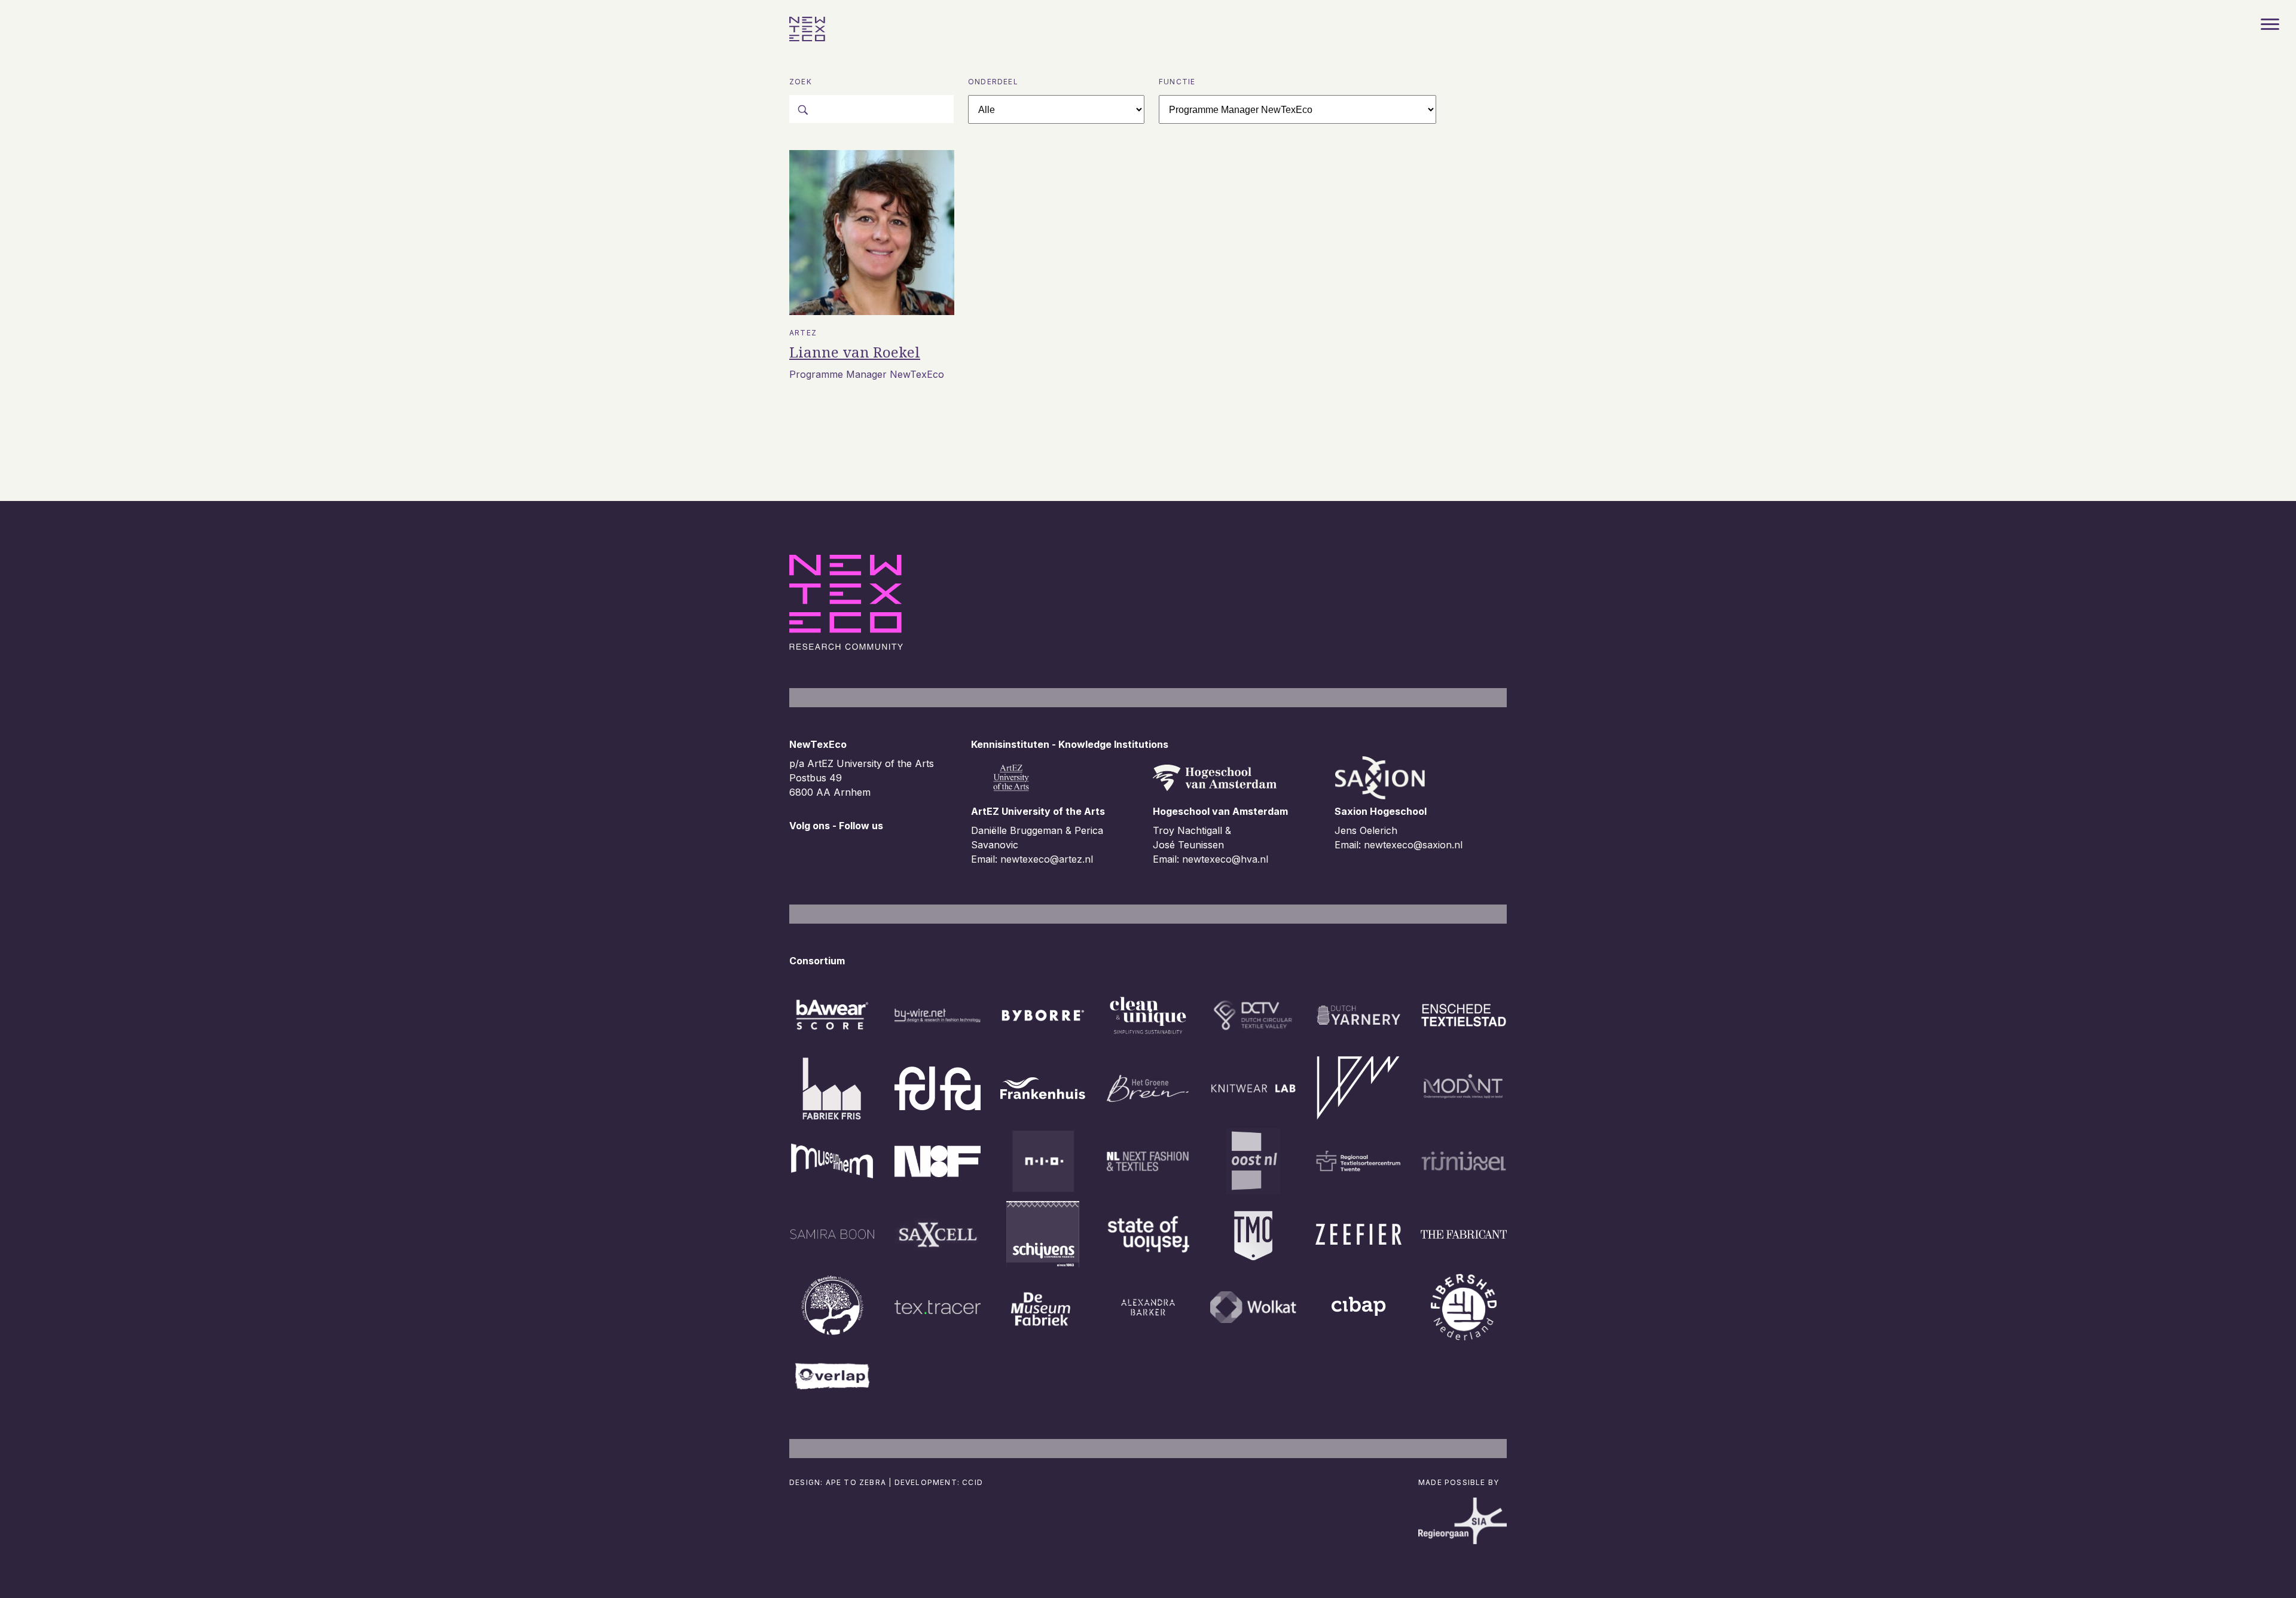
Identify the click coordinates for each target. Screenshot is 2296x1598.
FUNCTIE (1177, 82)
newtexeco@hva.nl (1225, 859)
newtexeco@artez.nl (1047, 859)
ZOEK (801, 82)
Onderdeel (993, 82)
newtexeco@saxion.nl (1413, 845)
